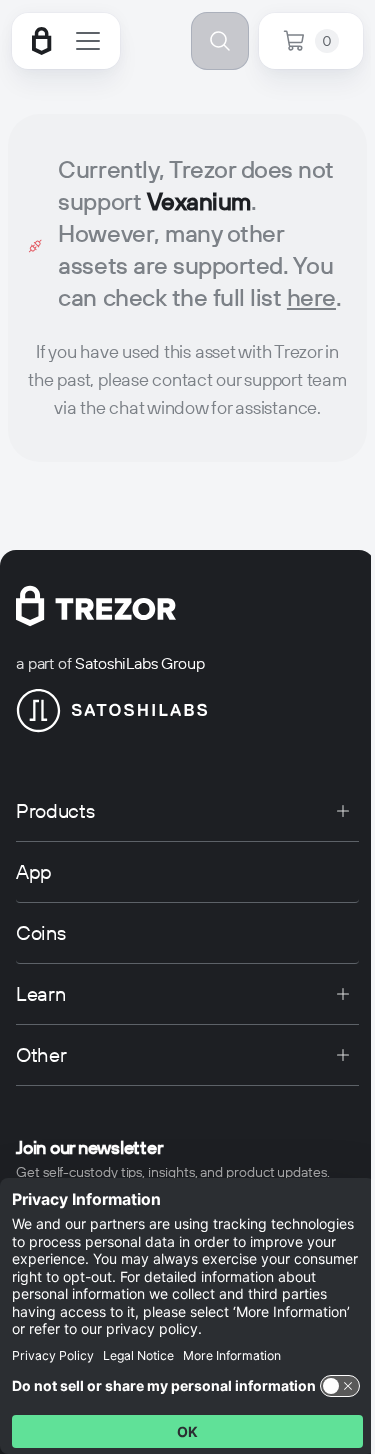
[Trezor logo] (42, 41)
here (311, 297)
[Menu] (88, 41)
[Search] (220, 41)
